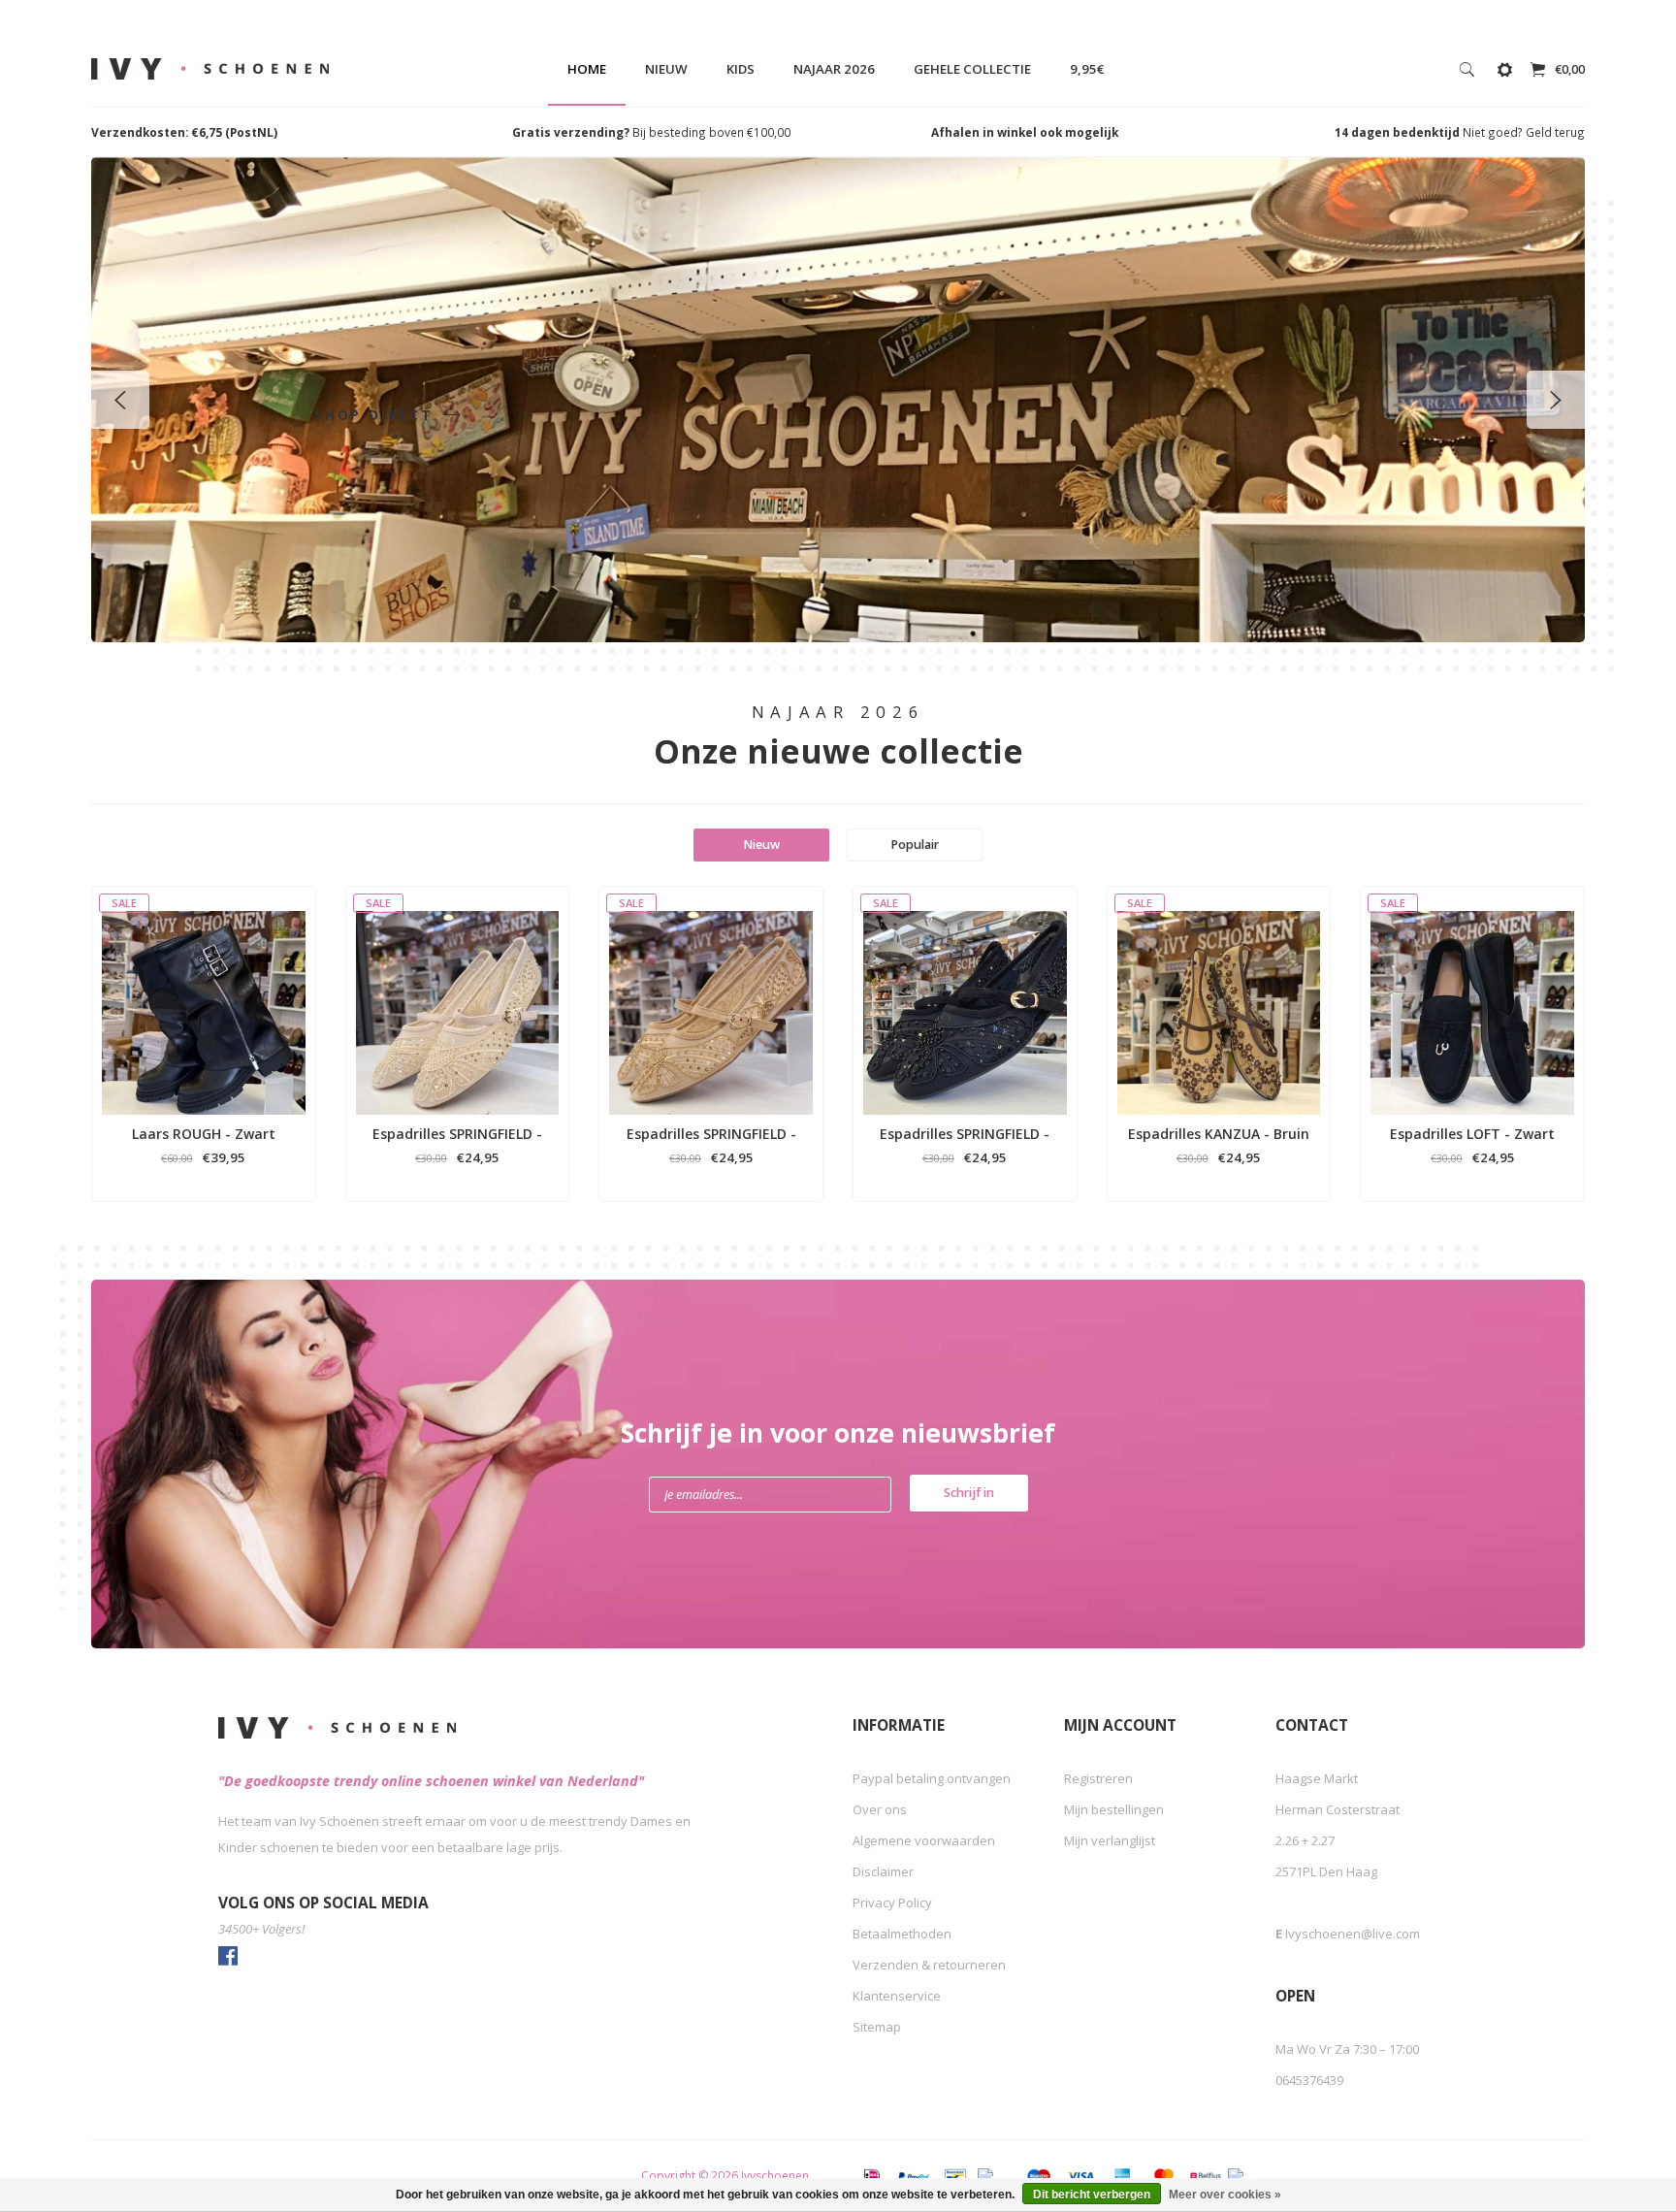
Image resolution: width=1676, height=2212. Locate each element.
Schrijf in (969, 1493)
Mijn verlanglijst (1110, 1840)
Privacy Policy (892, 1903)
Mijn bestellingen (1114, 1809)
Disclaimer (883, 1871)
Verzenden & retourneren (929, 1965)
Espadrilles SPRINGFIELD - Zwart (965, 1134)
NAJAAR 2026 (834, 69)
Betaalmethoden (902, 1934)
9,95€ (1087, 69)
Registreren (1098, 1778)
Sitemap (877, 2027)
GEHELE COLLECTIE (972, 69)
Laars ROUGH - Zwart (204, 1134)
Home (587, 69)
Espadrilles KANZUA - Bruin (1219, 1134)
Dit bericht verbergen (1092, 2195)
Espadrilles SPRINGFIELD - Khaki (711, 1134)
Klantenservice (897, 1996)
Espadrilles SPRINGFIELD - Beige (457, 1134)
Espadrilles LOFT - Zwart (1472, 1134)
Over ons (880, 1809)
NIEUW (666, 69)
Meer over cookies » (1225, 2195)
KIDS (741, 69)
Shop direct (377, 415)
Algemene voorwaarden (924, 1840)
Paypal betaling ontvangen (932, 1778)
